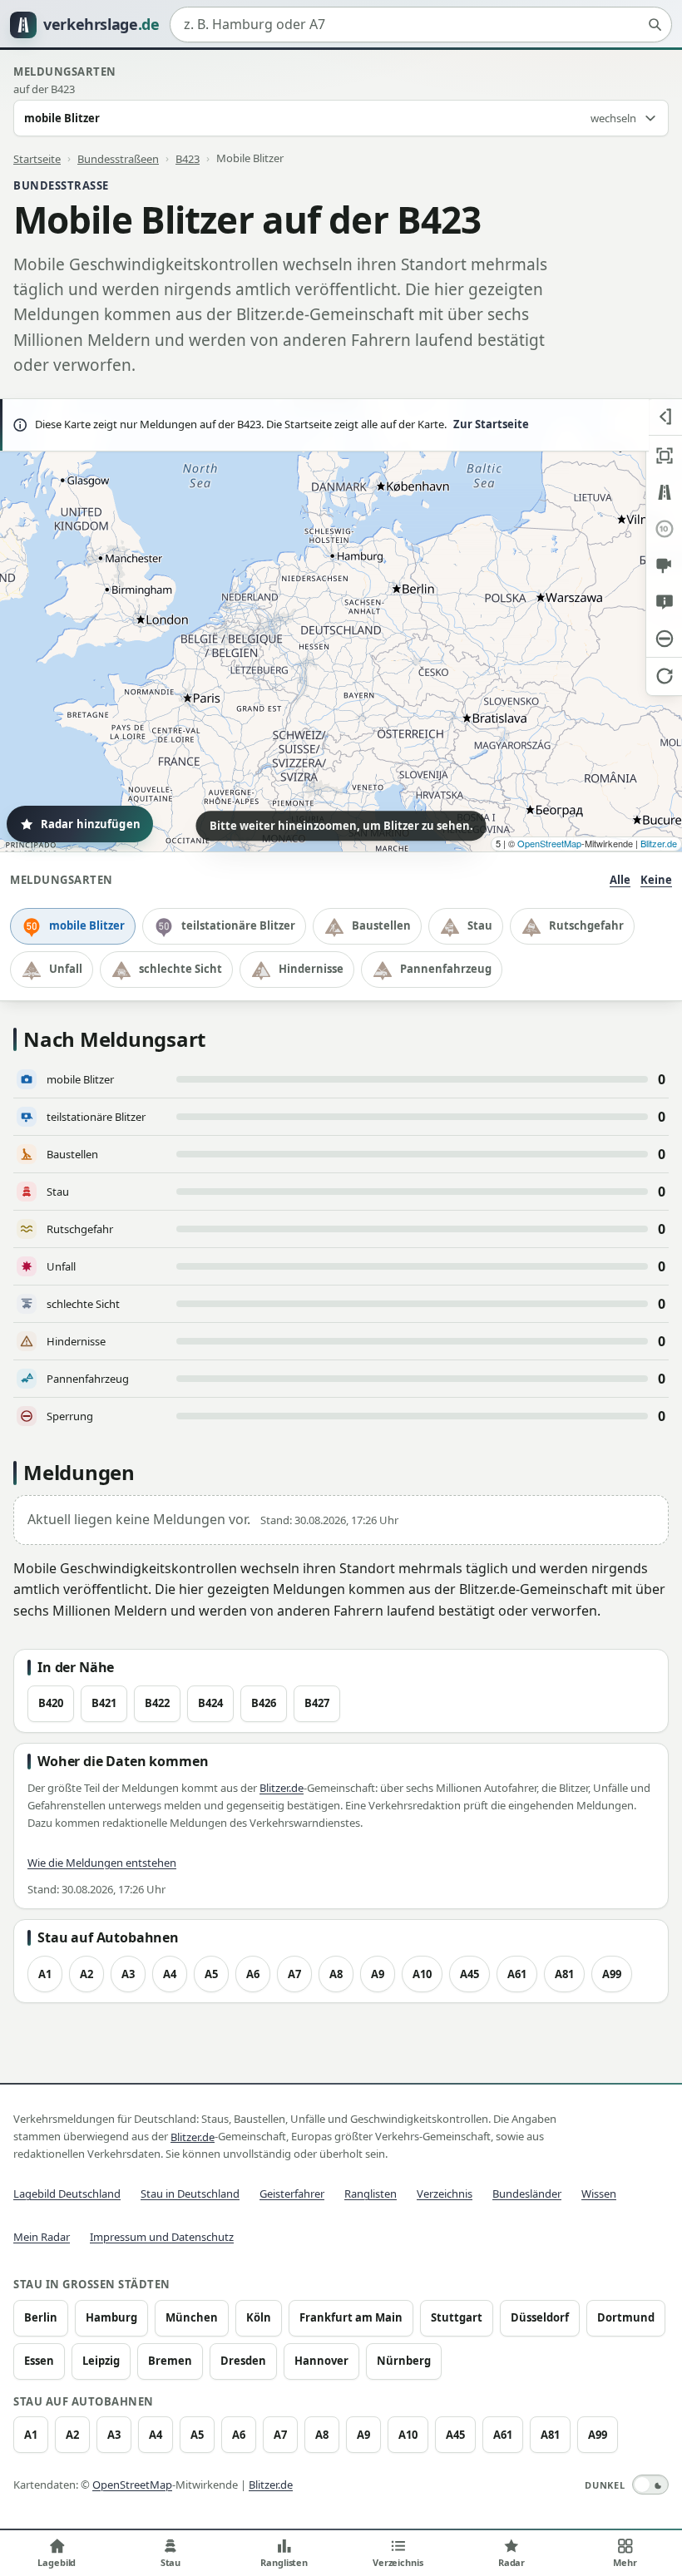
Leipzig (101, 2361)
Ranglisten (371, 2194)
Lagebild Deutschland (67, 2194)
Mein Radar (42, 2237)
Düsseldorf (540, 2317)
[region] (341, 625)
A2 (86, 1974)
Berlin (41, 2317)
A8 (336, 1974)
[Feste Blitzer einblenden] (664, 565)
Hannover (321, 2361)
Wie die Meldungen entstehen (102, 1863)
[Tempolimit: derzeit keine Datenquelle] (664, 529)
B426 (264, 1703)
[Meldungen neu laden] (664, 675)
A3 (128, 1974)
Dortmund (626, 2317)
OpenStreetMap (549, 843)
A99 (612, 1974)
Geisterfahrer (292, 2194)
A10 (422, 1974)
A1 (45, 1974)
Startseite (37, 158)
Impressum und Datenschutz (162, 2237)
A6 (253, 1974)
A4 (170, 1974)
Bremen (170, 2361)
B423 (188, 158)
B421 (104, 1703)
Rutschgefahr (586, 925)
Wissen (599, 2194)
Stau (480, 925)
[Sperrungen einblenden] (664, 639)
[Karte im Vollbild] (664, 456)
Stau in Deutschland (190, 2194)
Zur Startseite (491, 424)
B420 (51, 1703)
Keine (656, 880)
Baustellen (381, 925)
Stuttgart (457, 2317)
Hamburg (111, 2317)
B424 (210, 1703)
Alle (620, 880)
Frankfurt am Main (351, 2317)
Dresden (243, 2361)
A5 (211, 1974)
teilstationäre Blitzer (238, 925)
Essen (39, 2361)
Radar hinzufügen (91, 824)
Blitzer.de (659, 843)
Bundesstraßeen (118, 158)
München (192, 2317)
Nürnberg (404, 2361)
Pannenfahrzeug (446, 969)
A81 (564, 1974)
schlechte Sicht (180, 969)
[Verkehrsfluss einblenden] (664, 492)
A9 (378, 1974)
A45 (469, 1974)
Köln (259, 2317)
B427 (317, 1703)
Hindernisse (311, 969)
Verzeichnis (445, 2194)
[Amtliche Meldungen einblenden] (664, 602)
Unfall (66, 969)
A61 (517, 1974)
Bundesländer (527, 2194)
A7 (294, 1974)
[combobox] (421, 25)
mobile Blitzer (87, 925)
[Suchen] (655, 25)
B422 (157, 1703)
